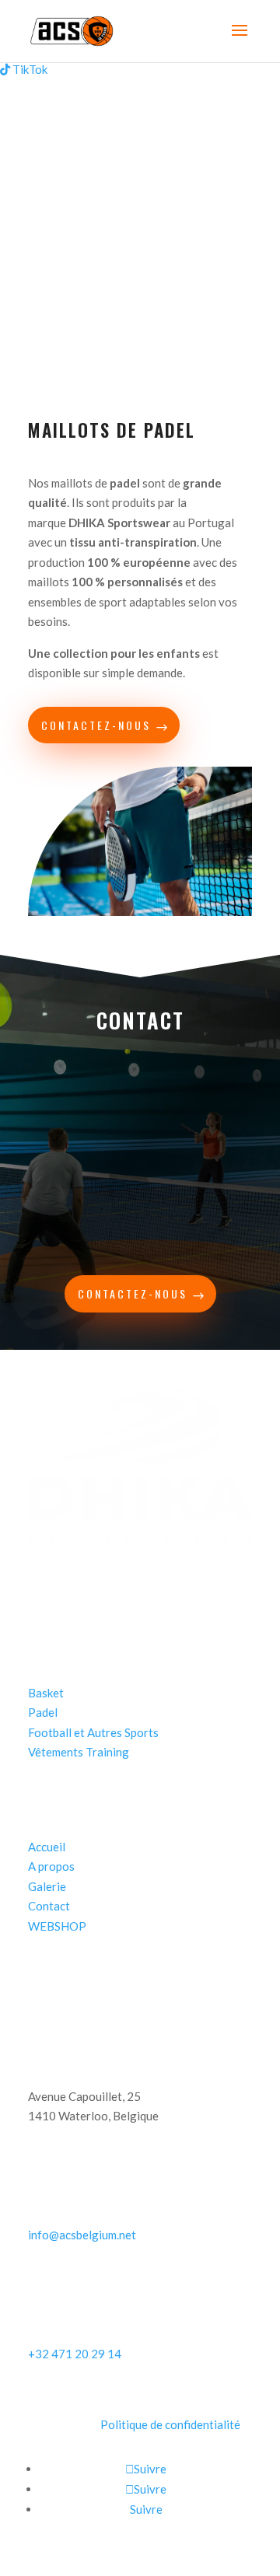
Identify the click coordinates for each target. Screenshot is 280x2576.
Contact (49, 1906)
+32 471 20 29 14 (75, 2354)
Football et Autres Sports (93, 1732)
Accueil (47, 1847)
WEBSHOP (57, 1926)
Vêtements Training (79, 1752)
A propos (51, 1866)
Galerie (47, 1886)
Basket (46, 1693)
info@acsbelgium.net (82, 2235)
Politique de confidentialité (170, 2424)
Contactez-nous (96, 725)
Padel (43, 1712)
